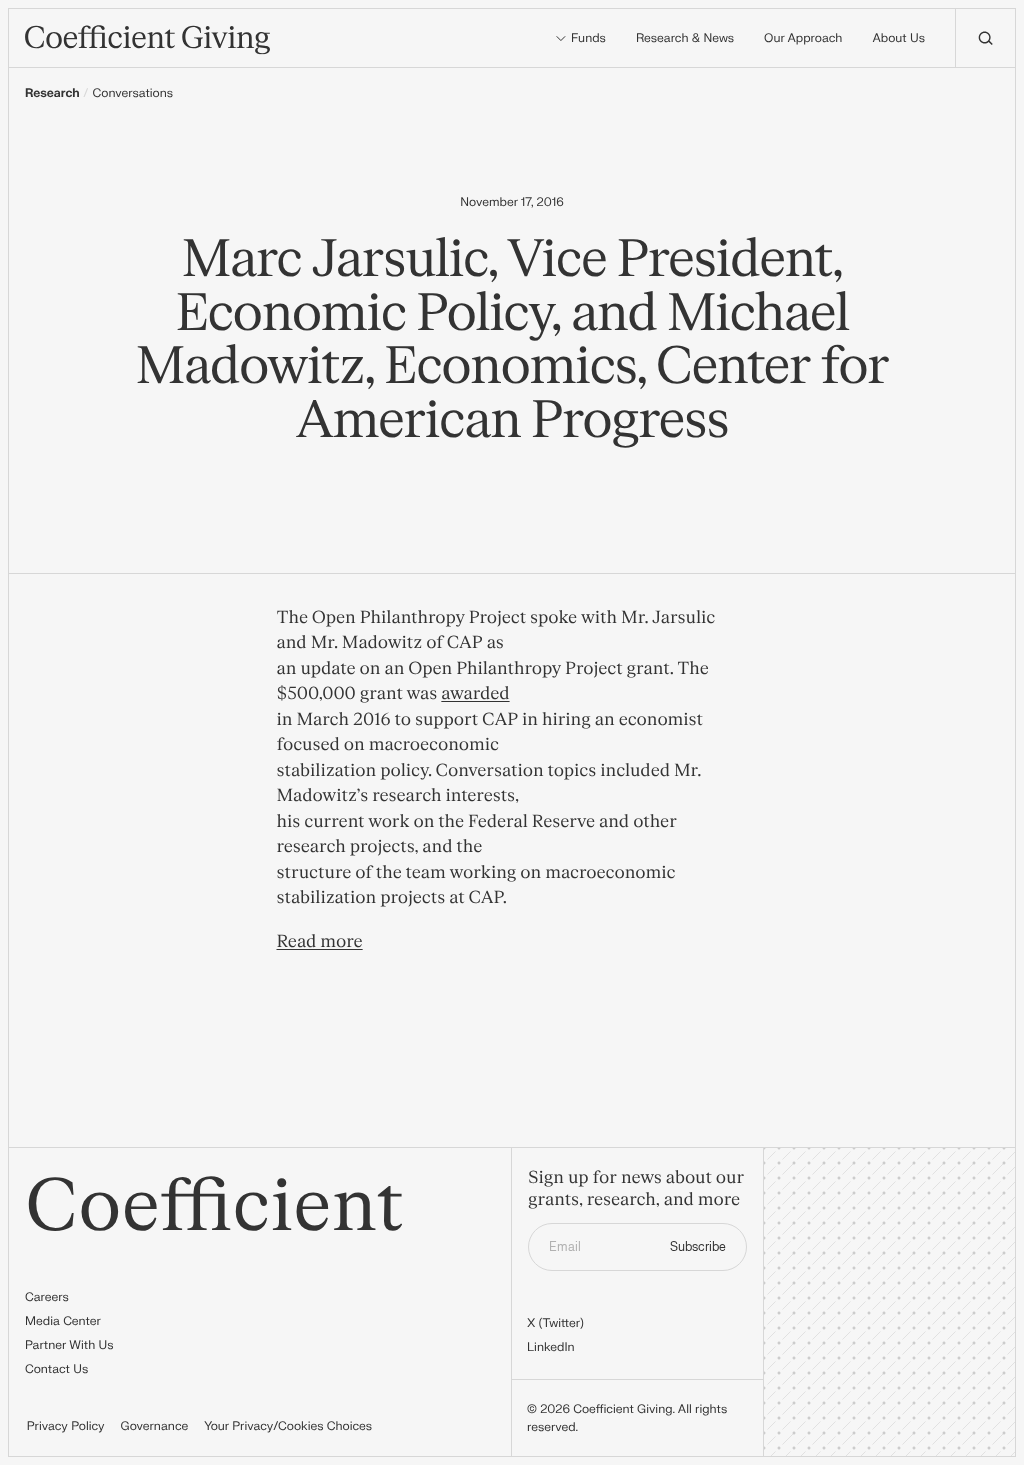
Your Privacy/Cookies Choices (288, 1426)
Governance (155, 1426)
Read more (320, 942)
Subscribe (698, 1247)
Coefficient (214, 1208)
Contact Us (56, 1369)
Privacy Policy (66, 1426)
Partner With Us (69, 1345)
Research (52, 93)
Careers (47, 1297)
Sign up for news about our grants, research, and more (636, 1189)
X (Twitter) (555, 1323)
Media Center (63, 1321)
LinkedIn (551, 1347)
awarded (475, 694)
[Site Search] (985, 38)
